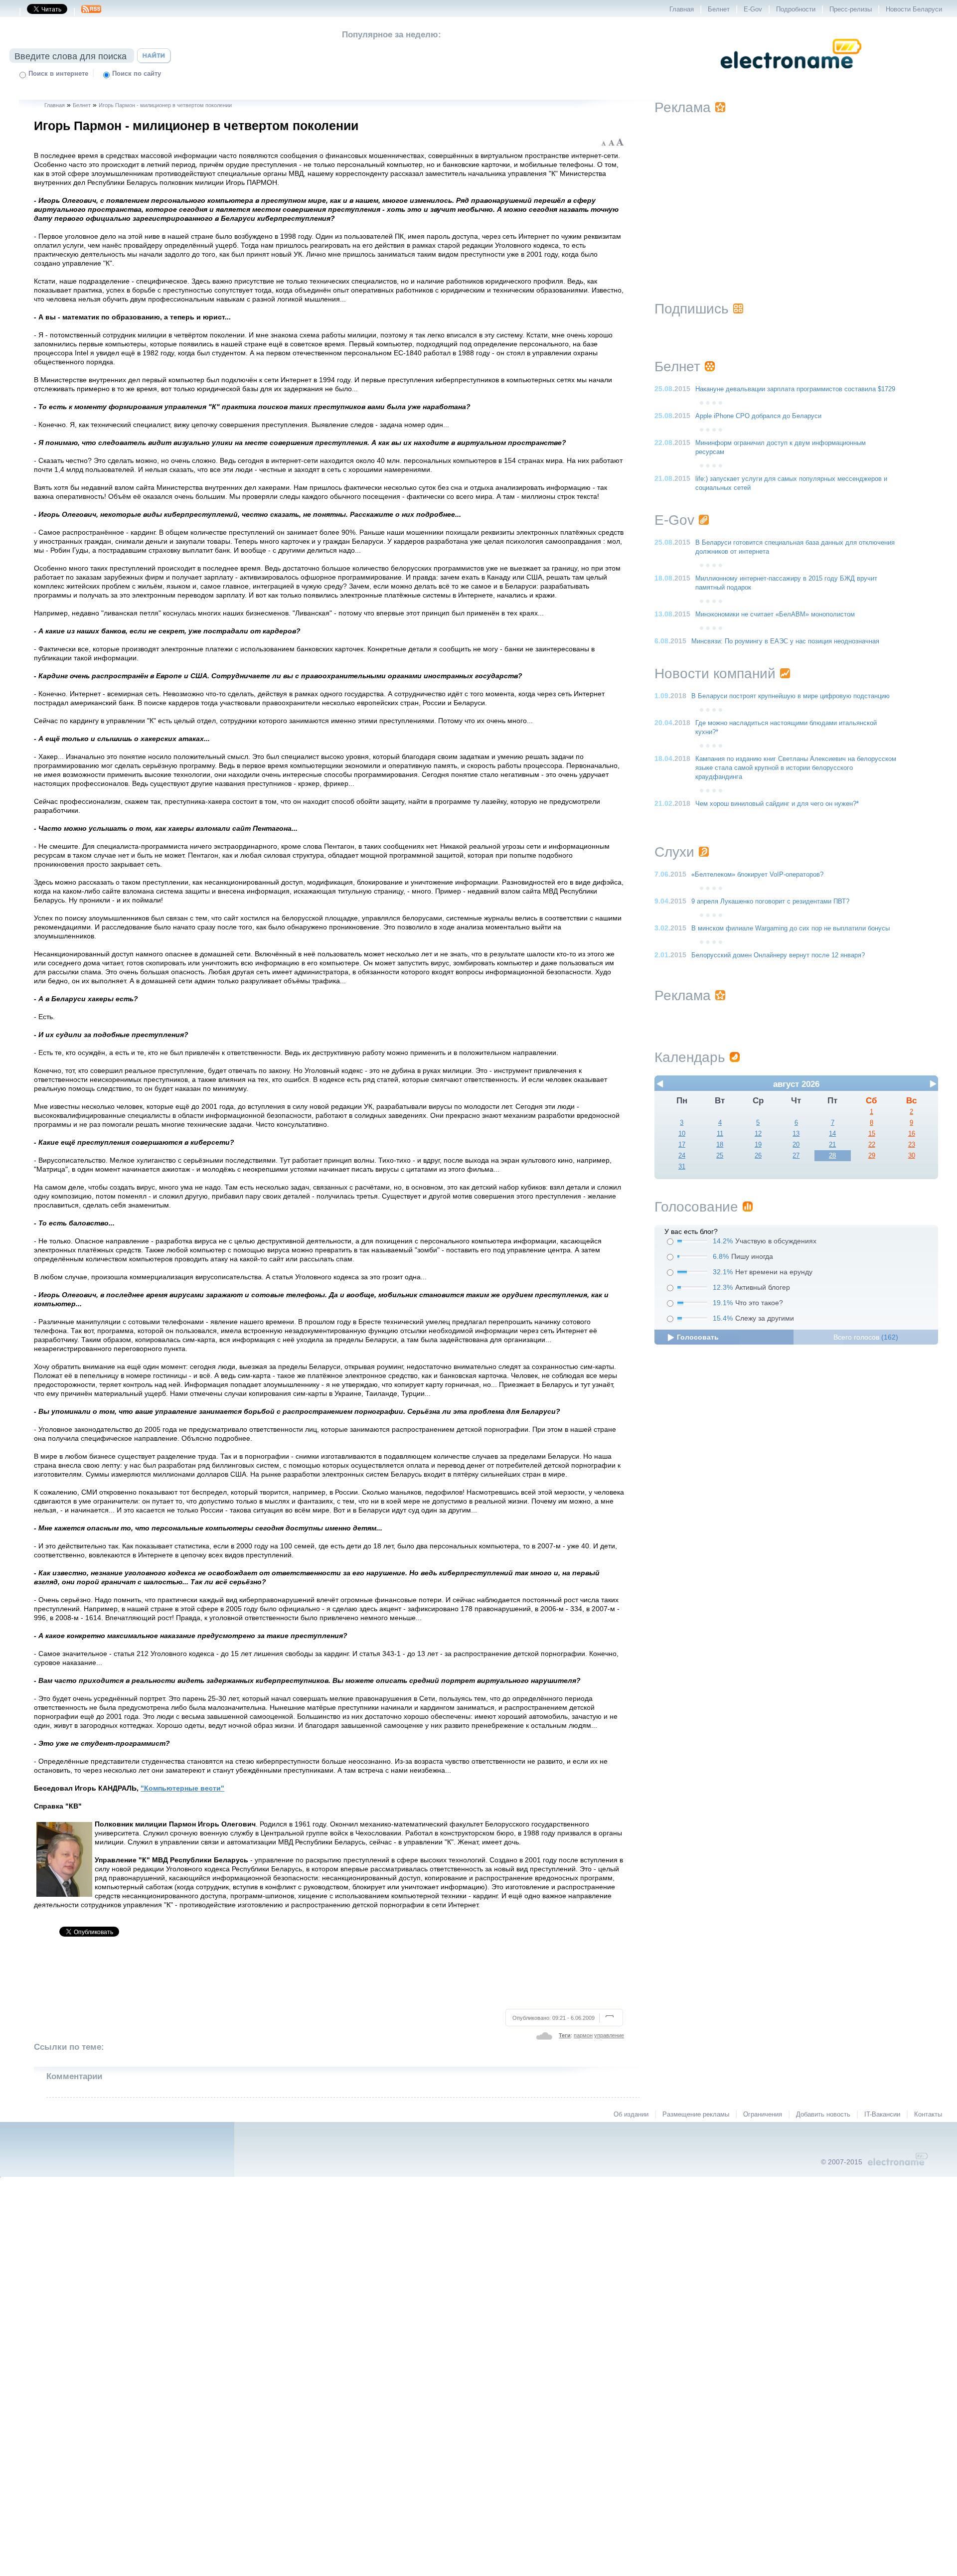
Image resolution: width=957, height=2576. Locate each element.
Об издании (631, 2115)
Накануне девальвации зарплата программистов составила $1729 (795, 389)
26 (758, 1156)
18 (720, 1145)
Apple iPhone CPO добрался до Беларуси (758, 416)
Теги (565, 2035)
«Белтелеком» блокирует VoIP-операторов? (757, 875)
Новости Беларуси (914, 9)
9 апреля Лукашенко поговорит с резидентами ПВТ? (770, 902)
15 (872, 1134)
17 (682, 1145)
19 (758, 1145)
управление (609, 2035)
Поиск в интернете (58, 74)
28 (832, 1156)
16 (912, 1134)
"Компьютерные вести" (182, 1788)
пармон (583, 2035)
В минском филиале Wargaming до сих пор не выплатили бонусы (791, 928)
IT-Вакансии (882, 2115)
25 (720, 1156)
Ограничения (763, 2115)
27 (796, 1156)
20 (796, 1145)
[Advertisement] (329, 1977)
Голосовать (698, 1337)
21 (832, 1145)
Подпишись (692, 309)
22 (872, 1145)
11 (720, 1134)
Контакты (928, 2115)
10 (682, 1134)
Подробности (796, 9)
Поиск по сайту (137, 74)
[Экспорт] (91, 12)
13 (796, 1134)
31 (682, 1167)
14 (832, 1134)
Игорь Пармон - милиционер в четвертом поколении (165, 105)
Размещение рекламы (696, 2115)
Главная (682, 9)
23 (912, 1145)
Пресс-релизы (851, 9)
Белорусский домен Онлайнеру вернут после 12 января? (778, 955)
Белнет (719, 9)
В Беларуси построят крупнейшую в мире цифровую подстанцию (791, 696)
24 (682, 1156)
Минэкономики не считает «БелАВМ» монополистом (775, 614)
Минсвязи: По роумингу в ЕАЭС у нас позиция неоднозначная (785, 641)
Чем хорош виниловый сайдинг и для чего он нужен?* (777, 804)
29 (872, 1156)
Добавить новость (823, 2115)
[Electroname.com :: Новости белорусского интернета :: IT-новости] (791, 75)
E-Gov (753, 9)
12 (758, 1134)
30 (912, 1156)
